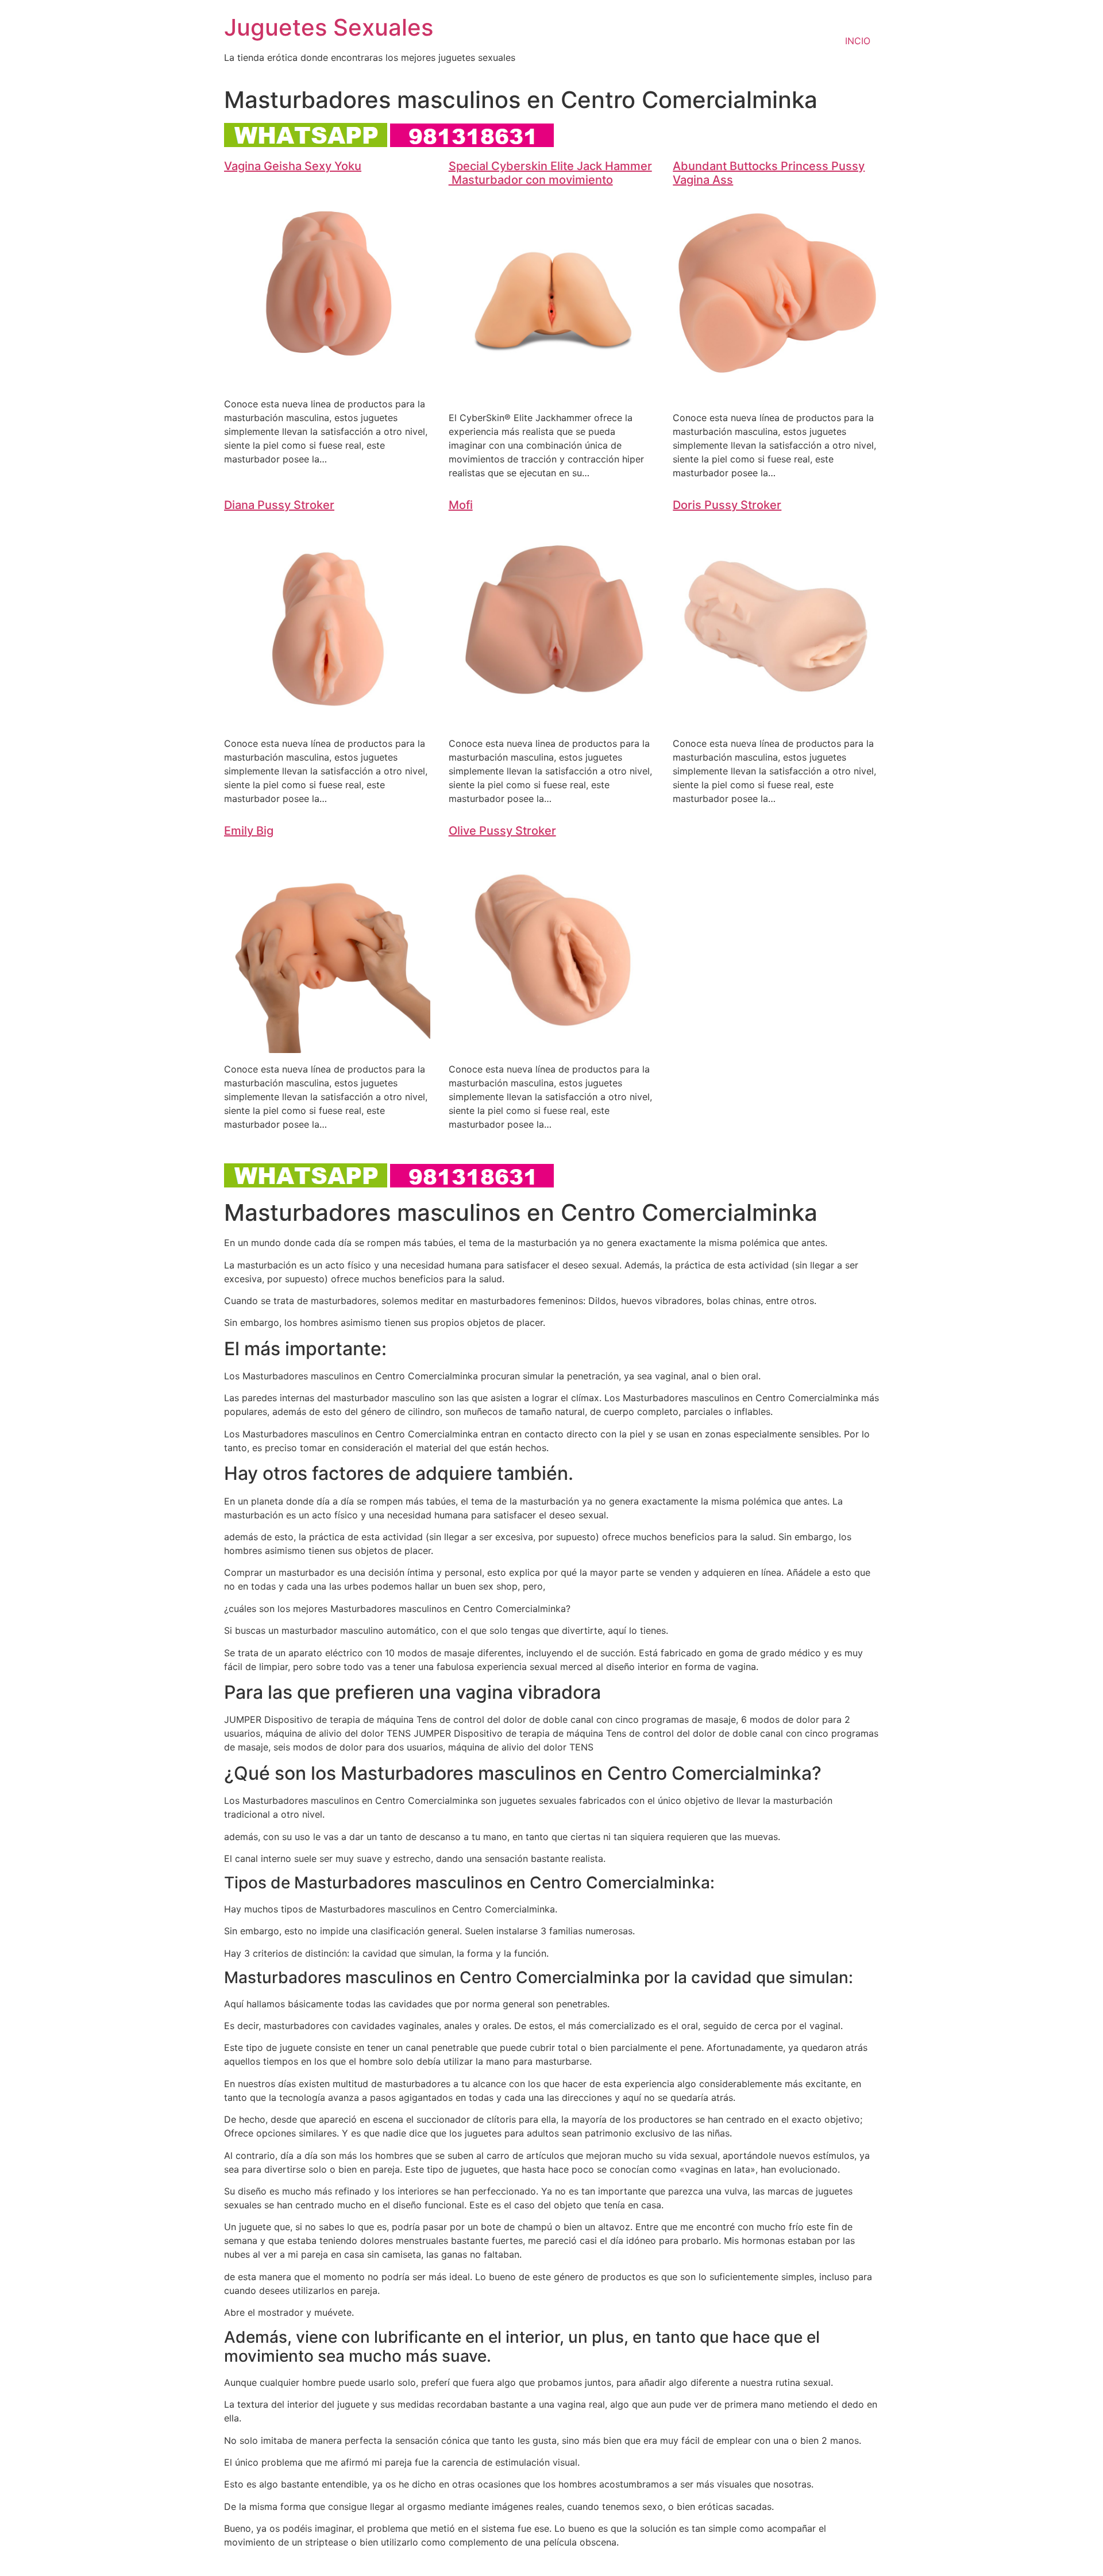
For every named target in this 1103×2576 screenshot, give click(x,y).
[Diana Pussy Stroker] (327, 720)
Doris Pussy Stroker (727, 505)
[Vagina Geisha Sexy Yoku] (327, 381)
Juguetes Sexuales (329, 27)
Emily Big (249, 831)
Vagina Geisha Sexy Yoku (293, 166)
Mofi (461, 505)
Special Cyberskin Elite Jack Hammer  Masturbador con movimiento (550, 173)
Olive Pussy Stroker (502, 831)
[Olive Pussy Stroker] (552, 1046)
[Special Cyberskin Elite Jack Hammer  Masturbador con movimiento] (552, 395)
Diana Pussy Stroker (279, 505)
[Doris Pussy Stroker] (776, 720)
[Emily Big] (327, 1046)
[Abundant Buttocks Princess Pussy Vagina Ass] (776, 395)
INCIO (858, 41)
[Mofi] (552, 720)
